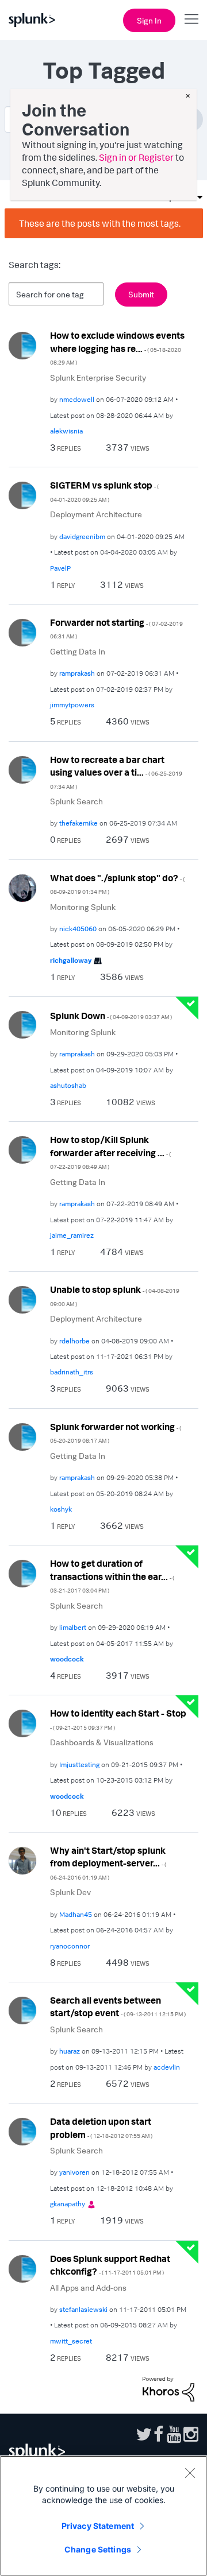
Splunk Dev (70, 1892)
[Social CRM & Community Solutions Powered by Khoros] (168, 2388)
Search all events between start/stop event (118, 2007)
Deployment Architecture (96, 514)
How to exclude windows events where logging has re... (117, 348)
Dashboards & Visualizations (102, 1742)
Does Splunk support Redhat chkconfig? (110, 2265)
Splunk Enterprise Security (98, 377)
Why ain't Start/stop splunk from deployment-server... (108, 1863)
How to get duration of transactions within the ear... (112, 1576)
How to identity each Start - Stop (118, 1719)
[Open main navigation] (191, 19)
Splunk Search (76, 801)
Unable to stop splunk (115, 1295)
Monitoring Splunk (83, 907)
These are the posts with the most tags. (100, 223)
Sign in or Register (136, 157)
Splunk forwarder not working (116, 1433)
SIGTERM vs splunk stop (104, 491)
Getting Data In (78, 651)
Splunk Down (111, 1016)
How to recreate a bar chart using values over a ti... (116, 772)
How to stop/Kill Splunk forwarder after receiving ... (110, 1152)
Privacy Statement (98, 2526)
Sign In (149, 20)
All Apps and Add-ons (88, 2288)
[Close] (190, 2473)
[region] (103, 2516)
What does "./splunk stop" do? (117, 884)
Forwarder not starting (116, 628)
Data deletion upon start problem (101, 2128)
